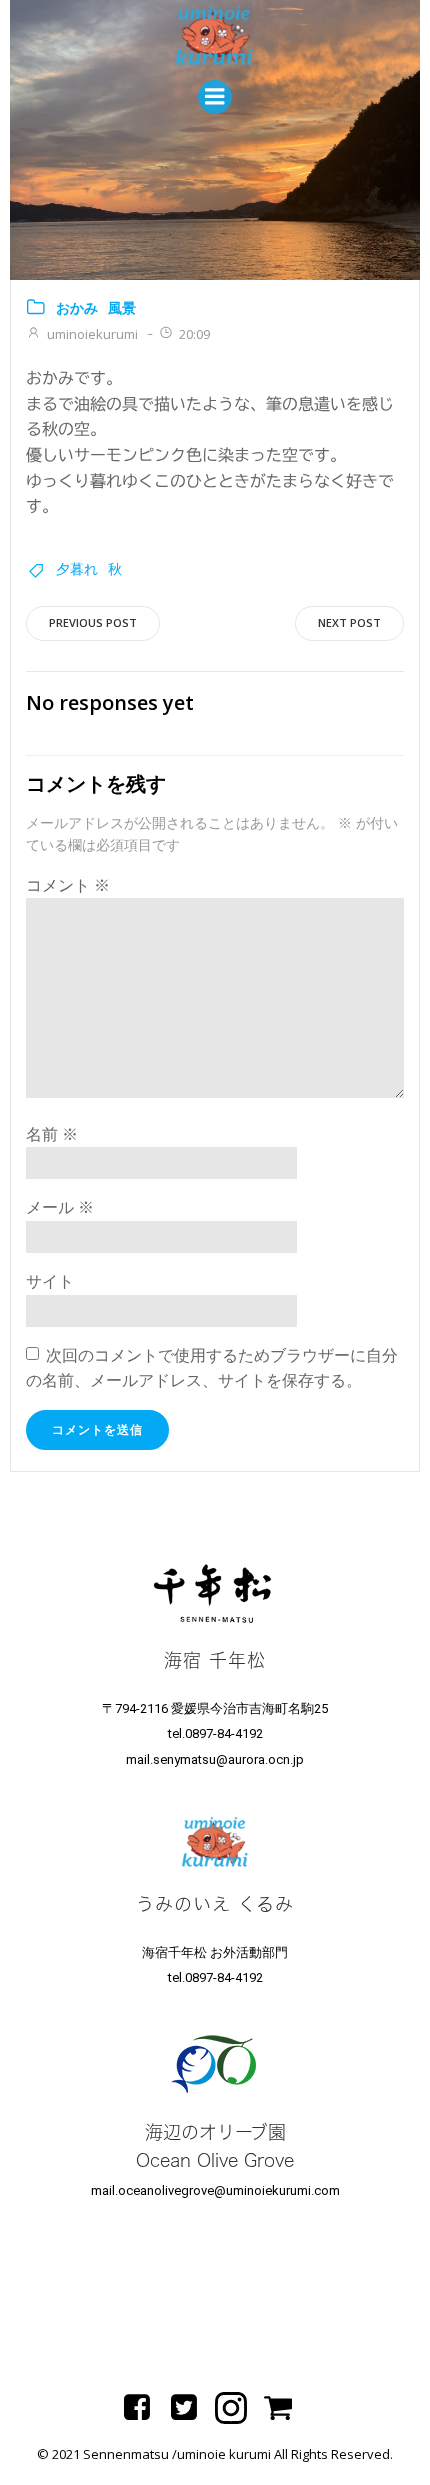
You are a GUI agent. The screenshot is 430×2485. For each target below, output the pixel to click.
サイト (50, 1281)
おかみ (77, 307)
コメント (68, 885)
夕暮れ (77, 568)
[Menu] (215, 97)
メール (60, 1207)
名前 (52, 1134)
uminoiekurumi (92, 334)
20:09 (194, 334)
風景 (122, 307)
